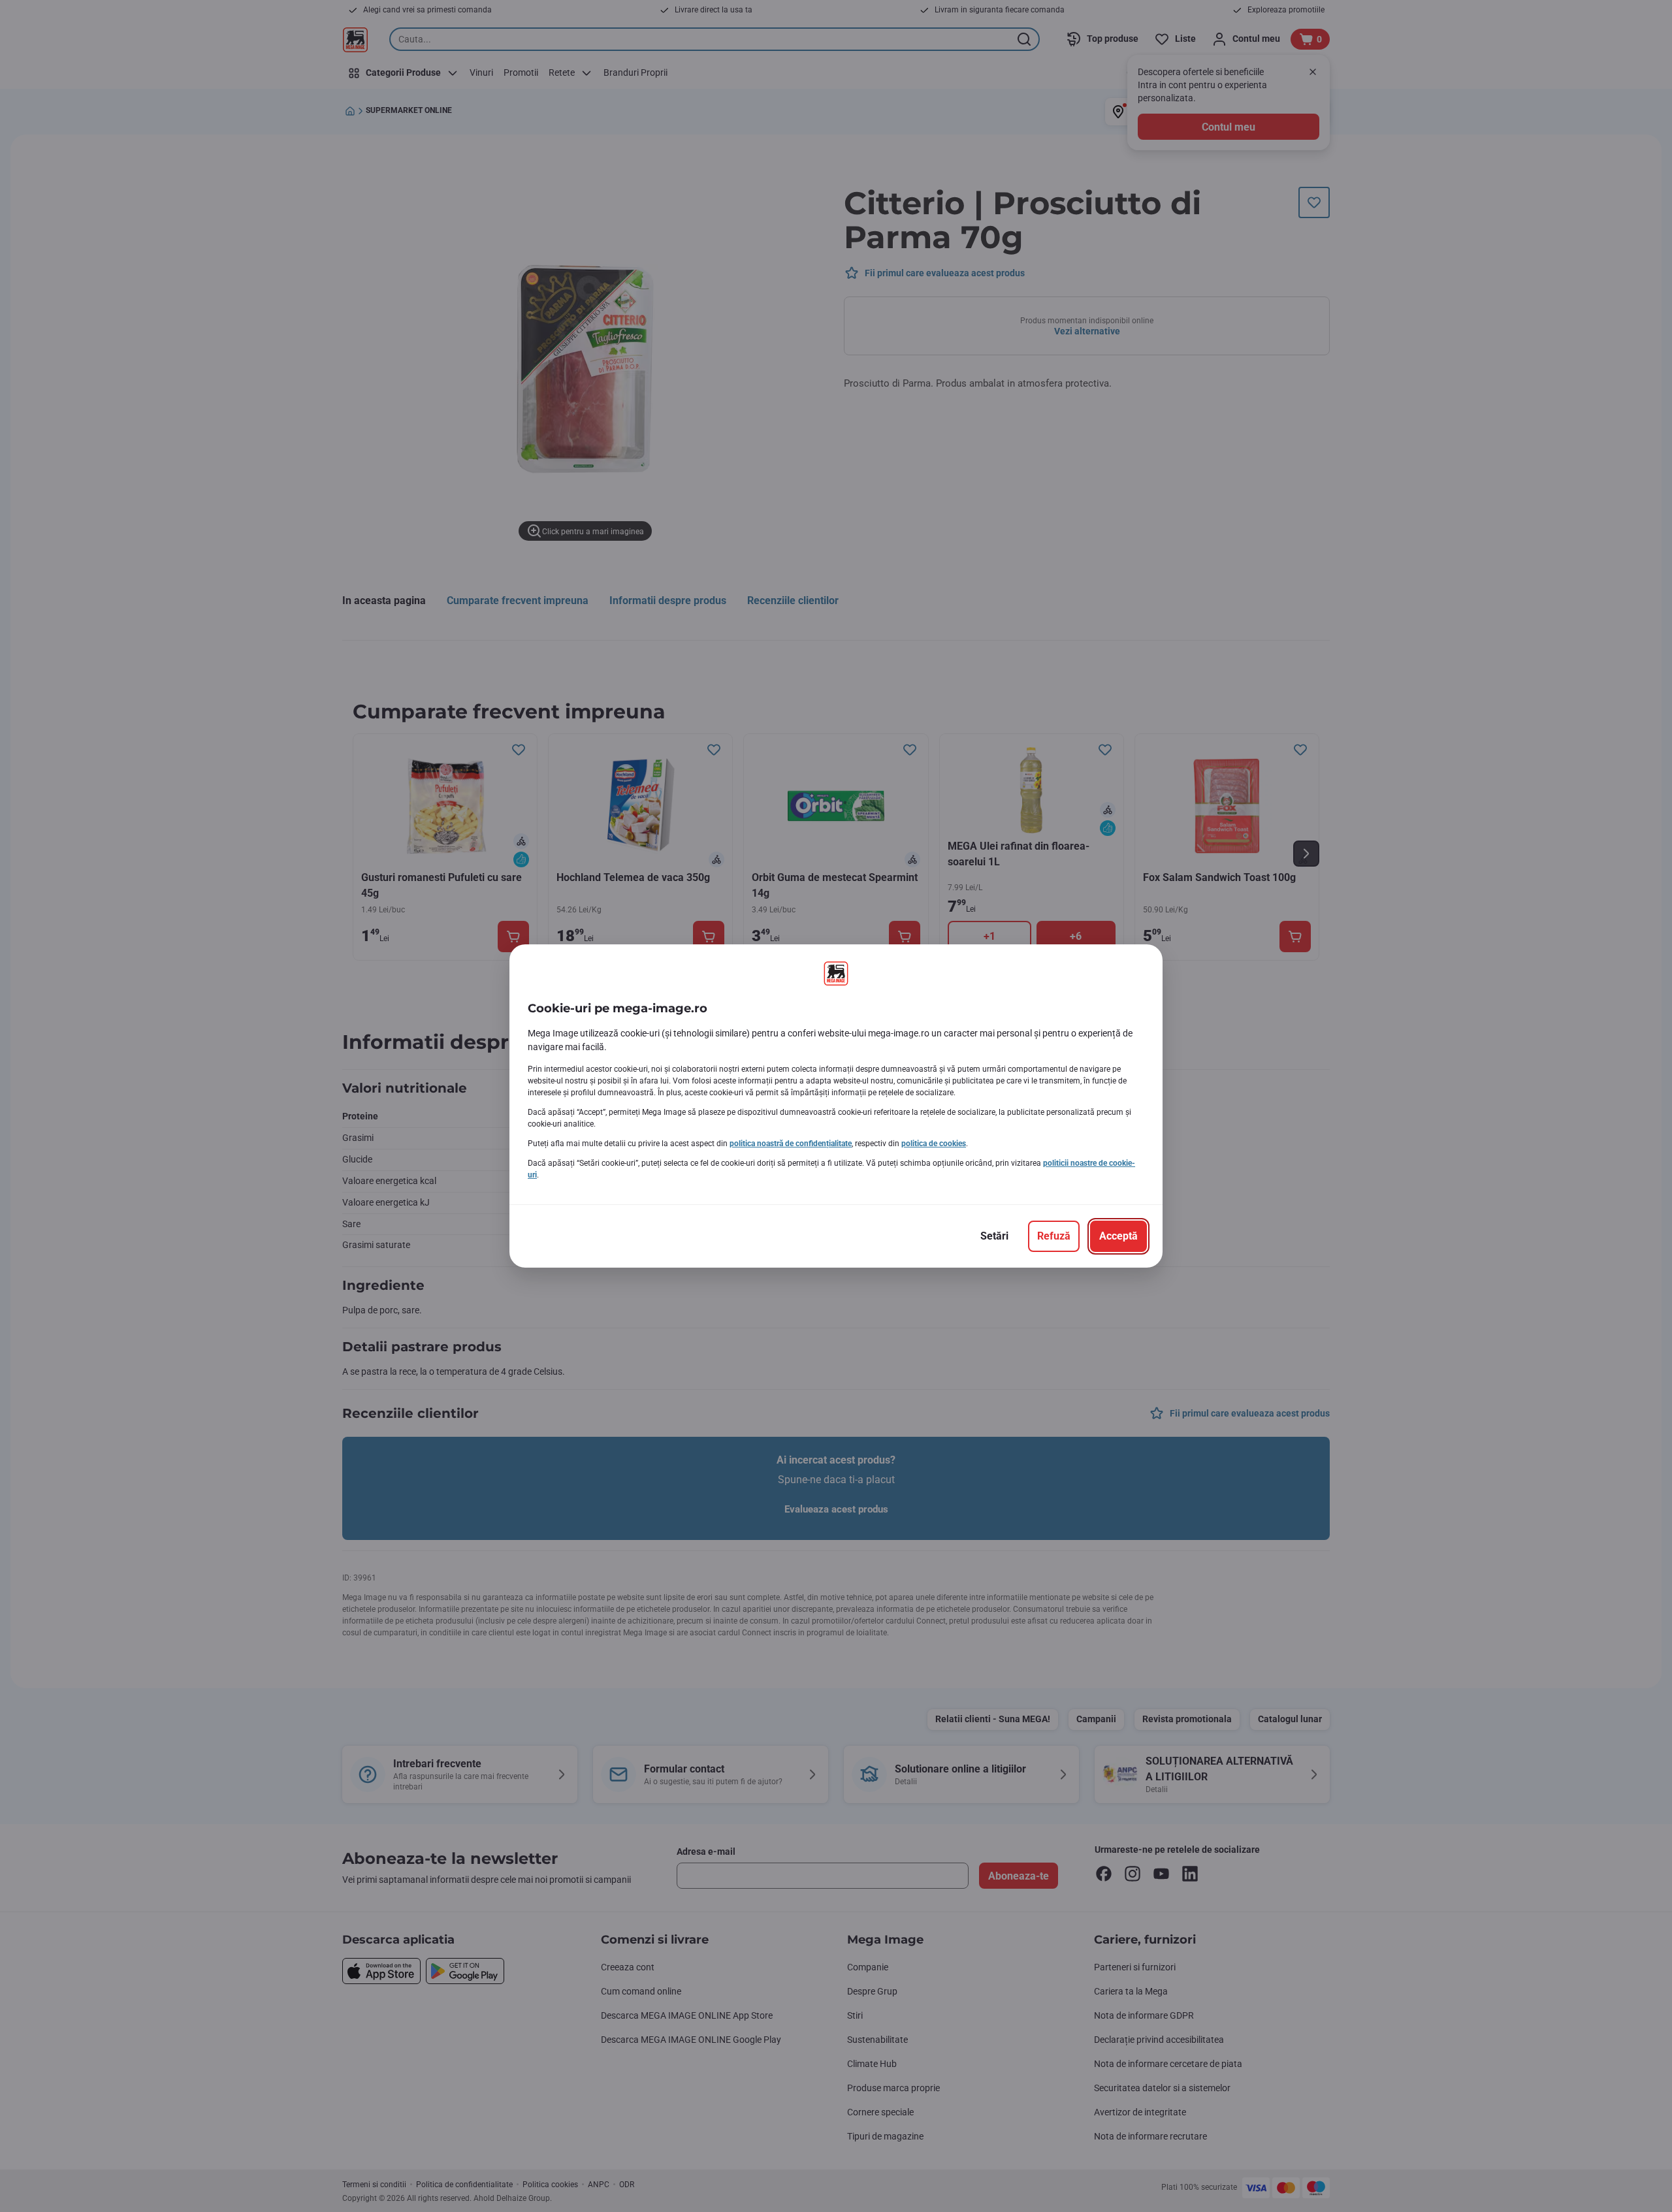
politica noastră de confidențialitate (791, 1144)
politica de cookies (934, 1144)
